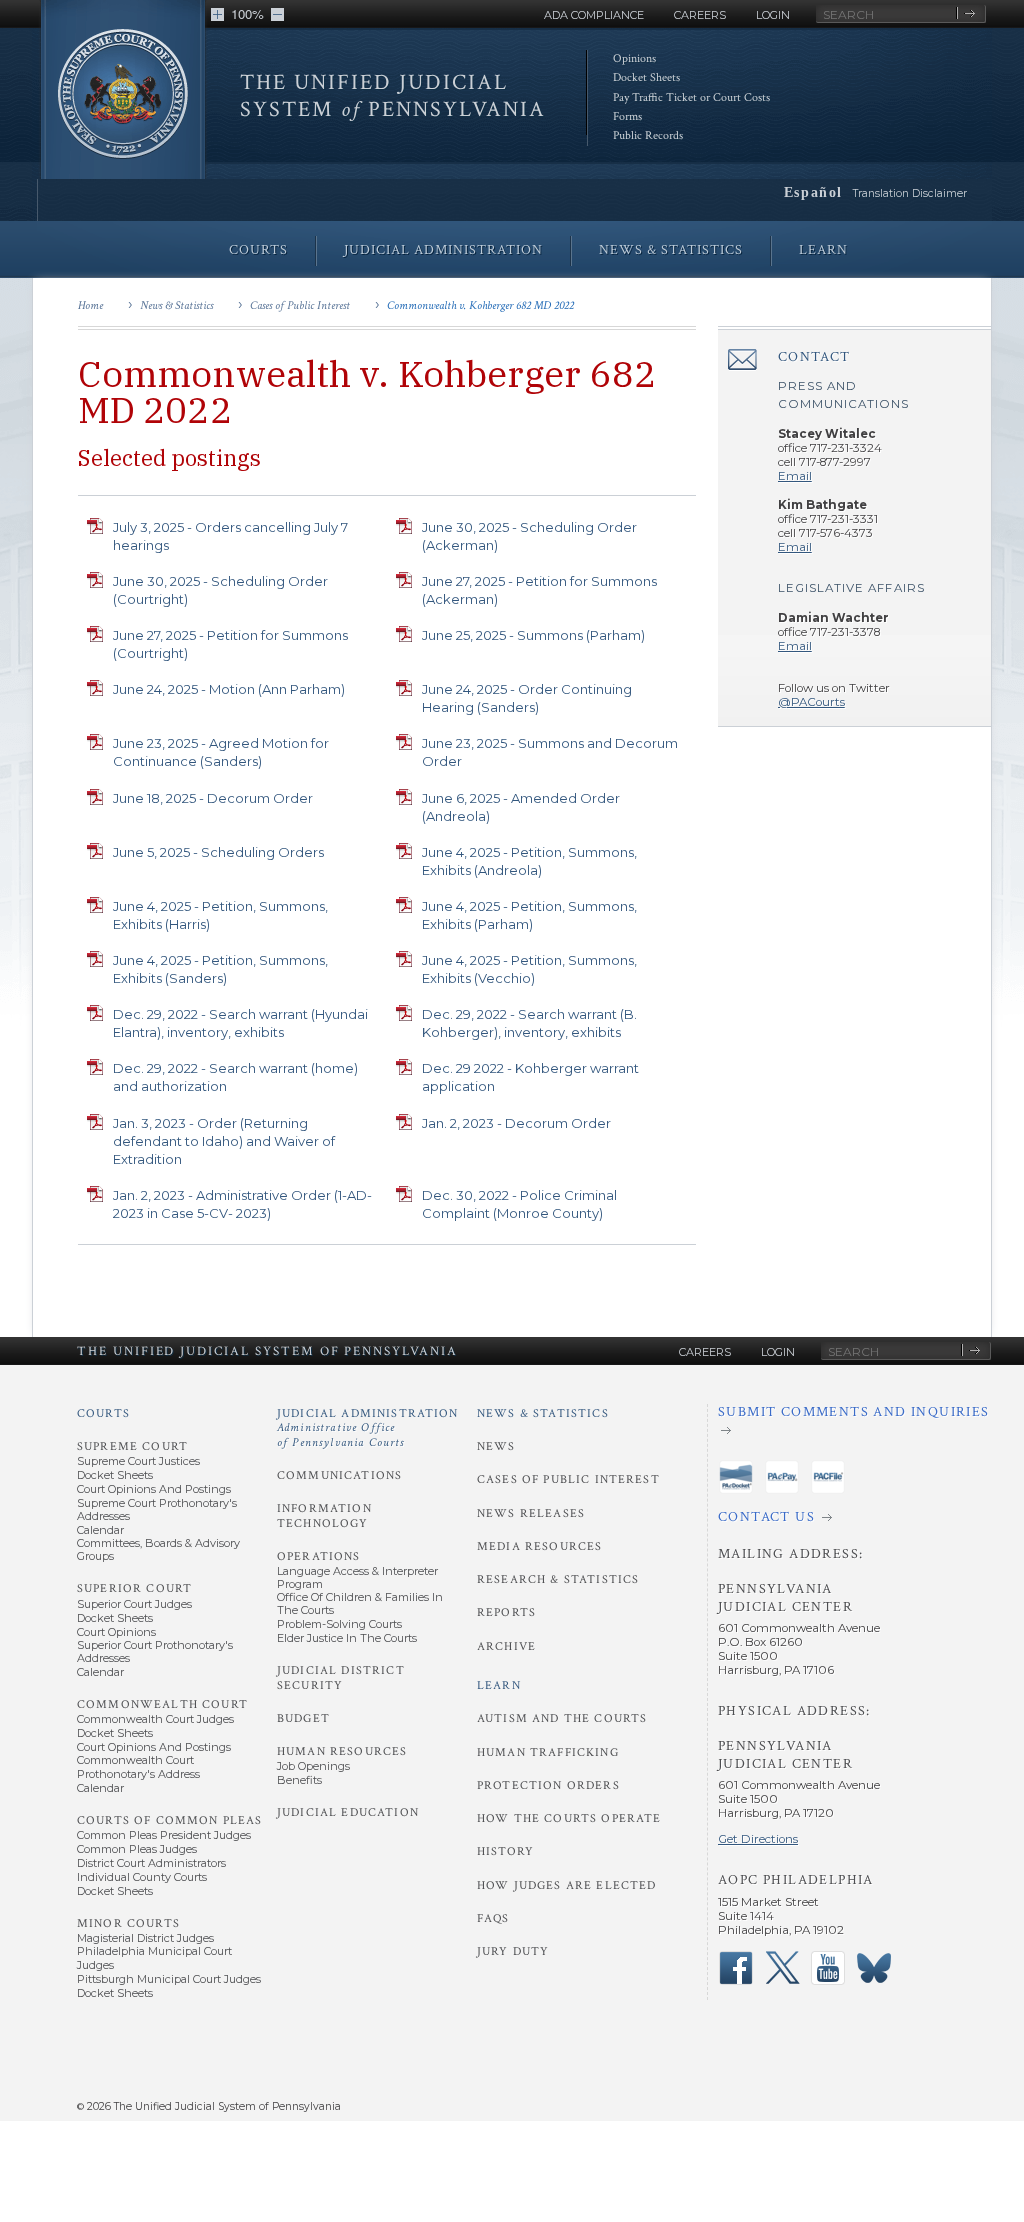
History (505, 1851)
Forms (627, 116)
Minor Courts (128, 1923)
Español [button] (813, 192)
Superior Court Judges (134, 1604)
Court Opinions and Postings (154, 1489)
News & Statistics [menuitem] (671, 250)
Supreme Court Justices (138, 1461)
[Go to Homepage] (123, 102)
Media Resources (539, 1546)
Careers (700, 15)
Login (773, 15)
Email (795, 476)
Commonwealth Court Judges (155, 1719)
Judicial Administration (368, 1428)
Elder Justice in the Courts (347, 1638)
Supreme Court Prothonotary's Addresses (157, 1509)
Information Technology (324, 1515)
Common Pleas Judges (137, 1849)
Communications (339, 1475)
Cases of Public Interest (300, 305)
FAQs (493, 1918)
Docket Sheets (646, 77)
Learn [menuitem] (823, 250)
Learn (499, 1685)
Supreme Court (132, 1446)
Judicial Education (348, 1812)
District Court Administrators (151, 1863)
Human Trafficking (548, 1752)
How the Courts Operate (569, 1818)
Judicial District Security (341, 1677)
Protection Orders (548, 1785)
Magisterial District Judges (145, 1938)
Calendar (100, 1530)
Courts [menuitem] (258, 250)
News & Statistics (176, 305)
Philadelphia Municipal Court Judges (154, 1957)
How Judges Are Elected (566, 1885)
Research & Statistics (558, 1579)
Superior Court (134, 1588)
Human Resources (342, 1751)
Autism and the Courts (562, 1718)
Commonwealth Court (162, 1704)
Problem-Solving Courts (339, 1624)
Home (90, 305)
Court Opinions (116, 1632)
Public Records (648, 135)
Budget (303, 1718)
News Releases (531, 1513)
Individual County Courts (142, 1877)
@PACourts (811, 702)
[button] (217, 14)
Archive (506, 1646)
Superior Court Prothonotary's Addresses (155, 1651)
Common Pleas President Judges (164, 1835)
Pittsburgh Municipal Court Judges (169, 1979)
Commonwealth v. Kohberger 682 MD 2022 (480, 305)
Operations (319, 1556)
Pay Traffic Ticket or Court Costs (691, 97)
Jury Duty (513, 1951)
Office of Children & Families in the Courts (360, 1603)
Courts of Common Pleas (169, 1820)
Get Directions (758, 1839)
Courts (103, 1413)
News (496, 1446)
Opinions (634, 58)
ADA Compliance (594, 15)
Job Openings (313, 1766)
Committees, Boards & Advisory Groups (158, 1549)
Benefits (299, 1780)
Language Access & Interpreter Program (357, 1577)
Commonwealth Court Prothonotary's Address (138, 1766)
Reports (506, 1612)
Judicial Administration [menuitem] (443, 250)
